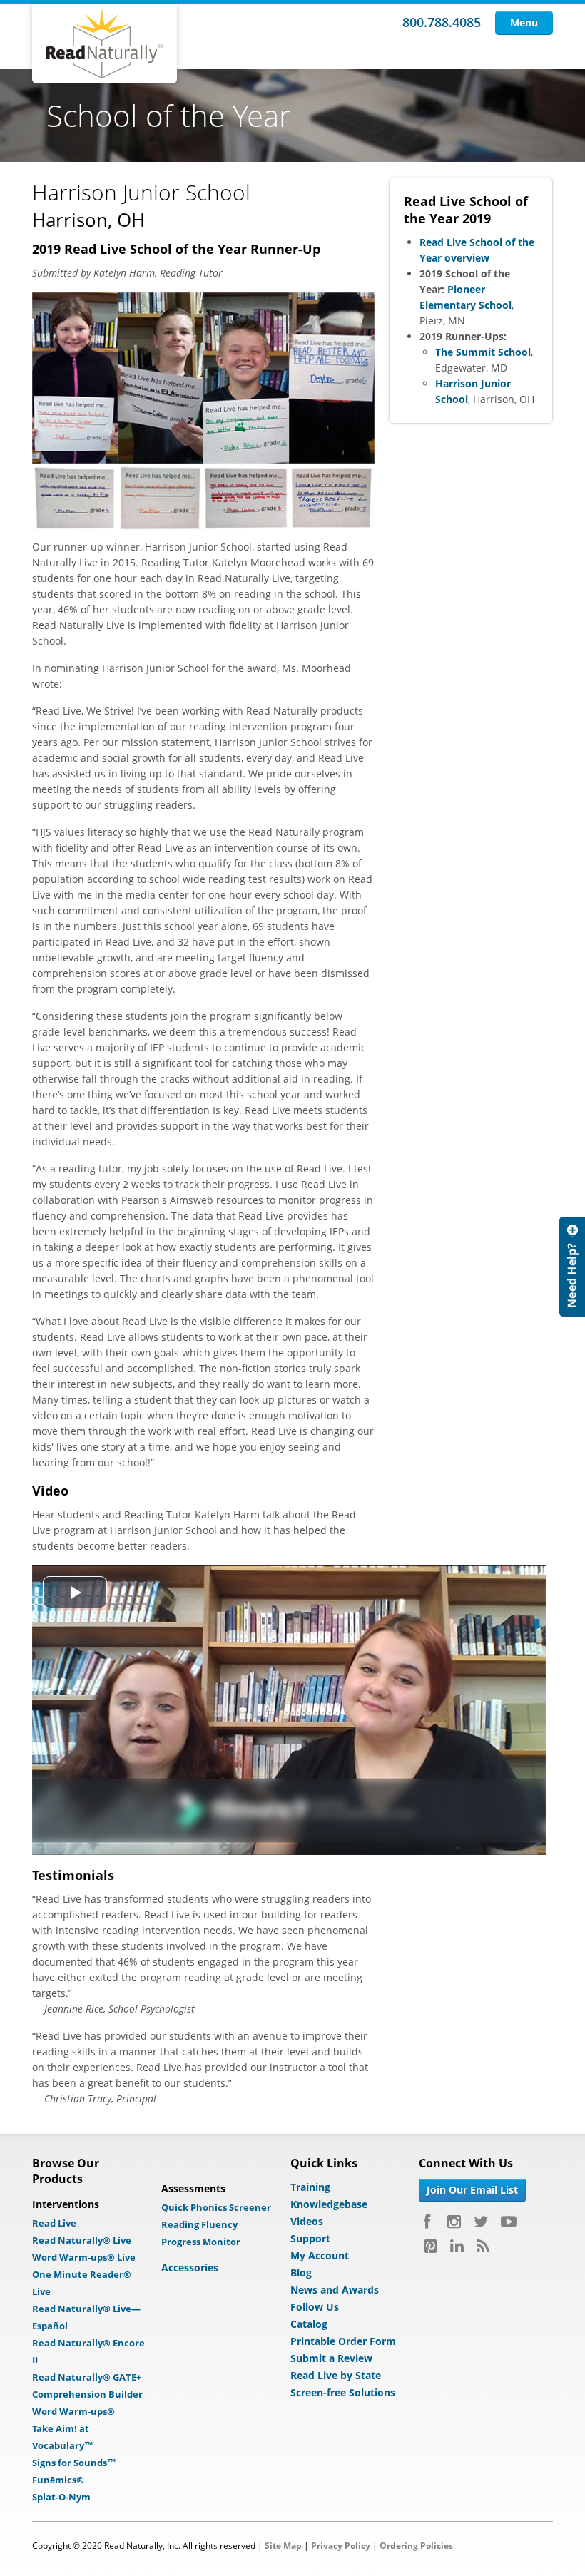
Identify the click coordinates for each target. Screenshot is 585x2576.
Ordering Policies (416, 2546)
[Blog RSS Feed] (483, 2246)
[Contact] (572, 1267)
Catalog (309, 2324)
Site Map (283, 2546)
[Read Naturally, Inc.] (105, 44)
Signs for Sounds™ (74, 2463)
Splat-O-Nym (61, 2497)
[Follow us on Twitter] (481, 2222)
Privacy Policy (341, 2546)
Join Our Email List (472, 2190)
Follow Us (315, 2307)
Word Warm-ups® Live (84, 2257)
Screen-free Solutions (343, 2392)
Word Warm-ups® (73, 2411)
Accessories (190, 2268)
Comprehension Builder (87, 2394)
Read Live (54, 2223)
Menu (524, 22)
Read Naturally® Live (82, 2240)
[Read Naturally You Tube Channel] (509, 2222)
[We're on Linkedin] (457, 2246)
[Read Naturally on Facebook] (429, 2222)
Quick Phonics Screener (216, 2207)
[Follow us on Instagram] (454, 2222)
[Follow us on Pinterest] (431, 2246)
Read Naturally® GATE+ (87, 2377)
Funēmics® (58, 2480)
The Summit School (483, 352)
